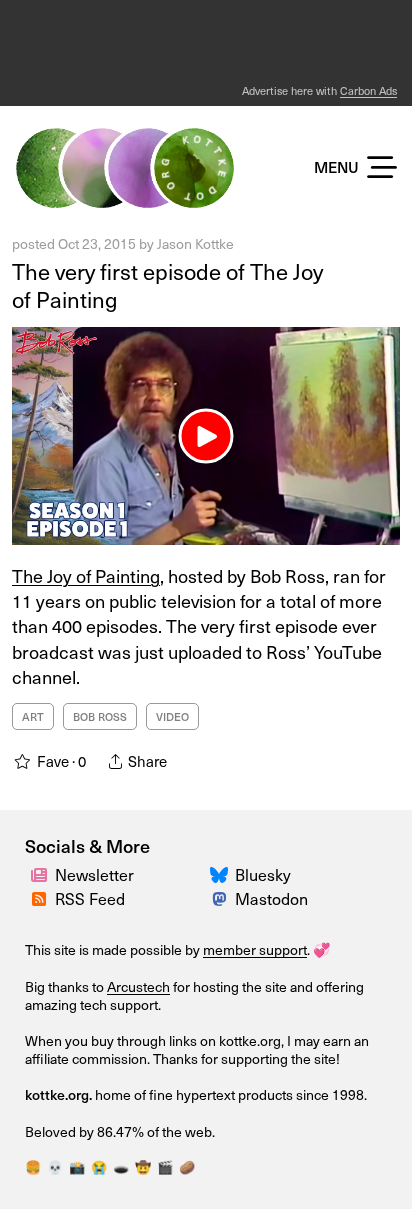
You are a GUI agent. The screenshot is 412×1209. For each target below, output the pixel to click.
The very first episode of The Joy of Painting (167, 285)
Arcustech (138, 986)
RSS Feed (90, 898)
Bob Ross (100, 716)
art (33, 716)
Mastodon (271, 898)
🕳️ (121, 1167)
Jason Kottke (195, 243)
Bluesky (263, 874)
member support (255, 949)
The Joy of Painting (86, 575)
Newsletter (94, 874)
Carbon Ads (368, 90)
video (172, 716)
